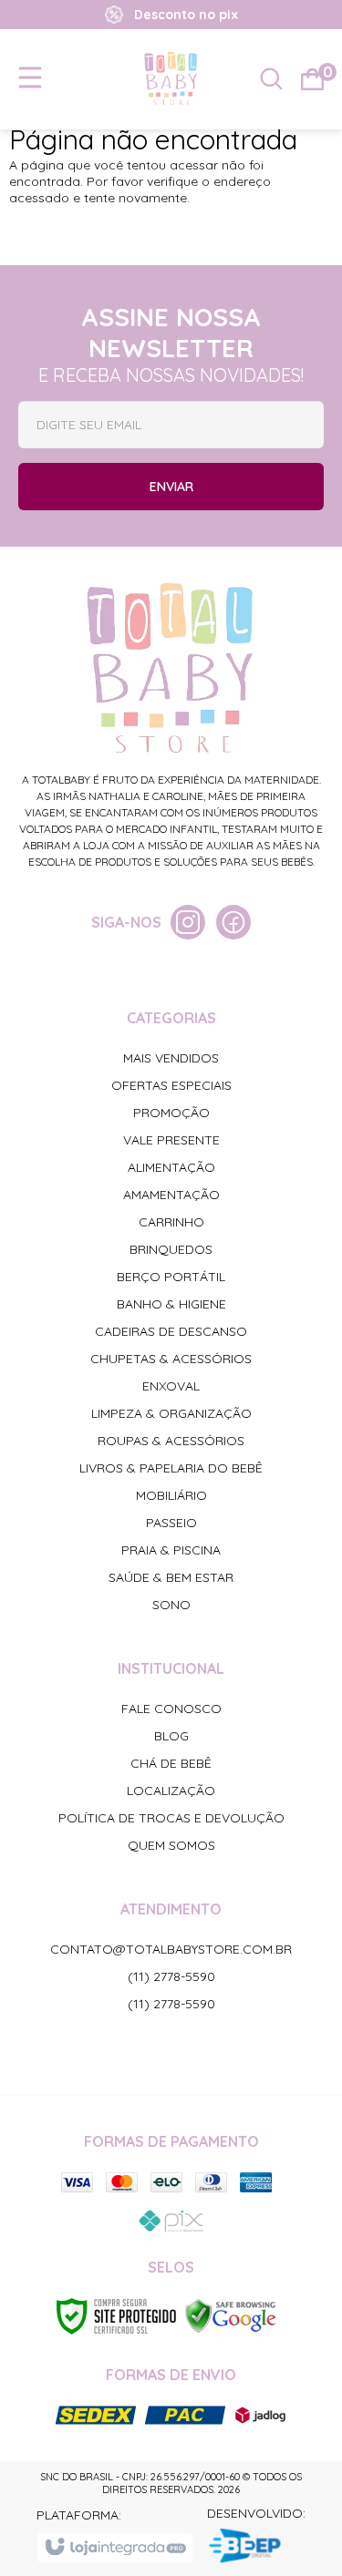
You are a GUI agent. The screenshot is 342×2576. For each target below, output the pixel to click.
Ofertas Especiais (171, 1085)
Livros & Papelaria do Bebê (171, 1468)
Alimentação (171, 1167)
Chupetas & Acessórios (171, 1359)
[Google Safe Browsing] (231, 2314)
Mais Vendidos (171, 1058)
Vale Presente (171, 1140)
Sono (171, 1605)
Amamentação (171, 1195)
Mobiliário (171, 1495)
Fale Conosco (171, 1709)
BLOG (171, 1736)
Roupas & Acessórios (171, 1441)
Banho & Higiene (171, 1304)
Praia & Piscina (171, 1550)
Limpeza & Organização (171, 1413)
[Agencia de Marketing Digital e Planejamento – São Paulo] (256, 2548)
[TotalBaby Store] (171, 78)
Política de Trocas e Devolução (171, 1818)
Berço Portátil (171, 1277)
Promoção (171, 1113)
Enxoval (171, 1386)
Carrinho (171, 1222)
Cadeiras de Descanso (171, 1331)
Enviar (171, 487)
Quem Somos (171, 1845)
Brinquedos (171, 1249)
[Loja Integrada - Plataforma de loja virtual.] (114, 2548)
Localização (171, 1791)
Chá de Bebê (171, 1763)
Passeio (171, 1523)
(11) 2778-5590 (171, 1976)
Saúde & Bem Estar (171, 1577)
